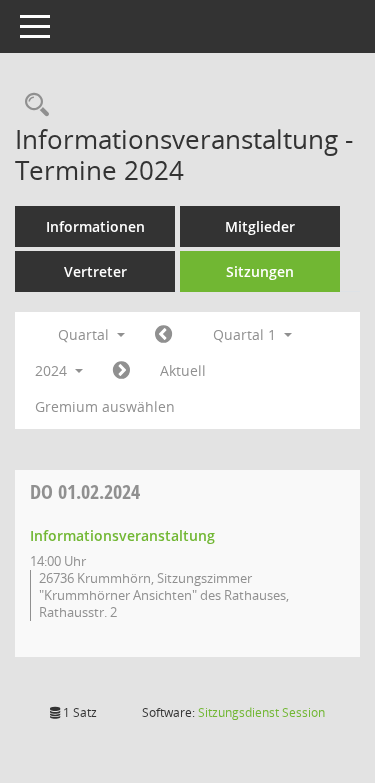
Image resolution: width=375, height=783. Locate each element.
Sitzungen (260, 271)
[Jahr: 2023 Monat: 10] (163, 335)
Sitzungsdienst (261, 712)
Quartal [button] (85, 334)
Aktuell (183, 370)
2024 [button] (53, 370)
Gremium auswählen (105, 406)
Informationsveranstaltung (122, 535)
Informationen (95, 226)
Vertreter (95, 271)
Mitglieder (260, 226)
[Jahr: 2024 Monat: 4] (121, 371)
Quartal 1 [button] (246, 334)
